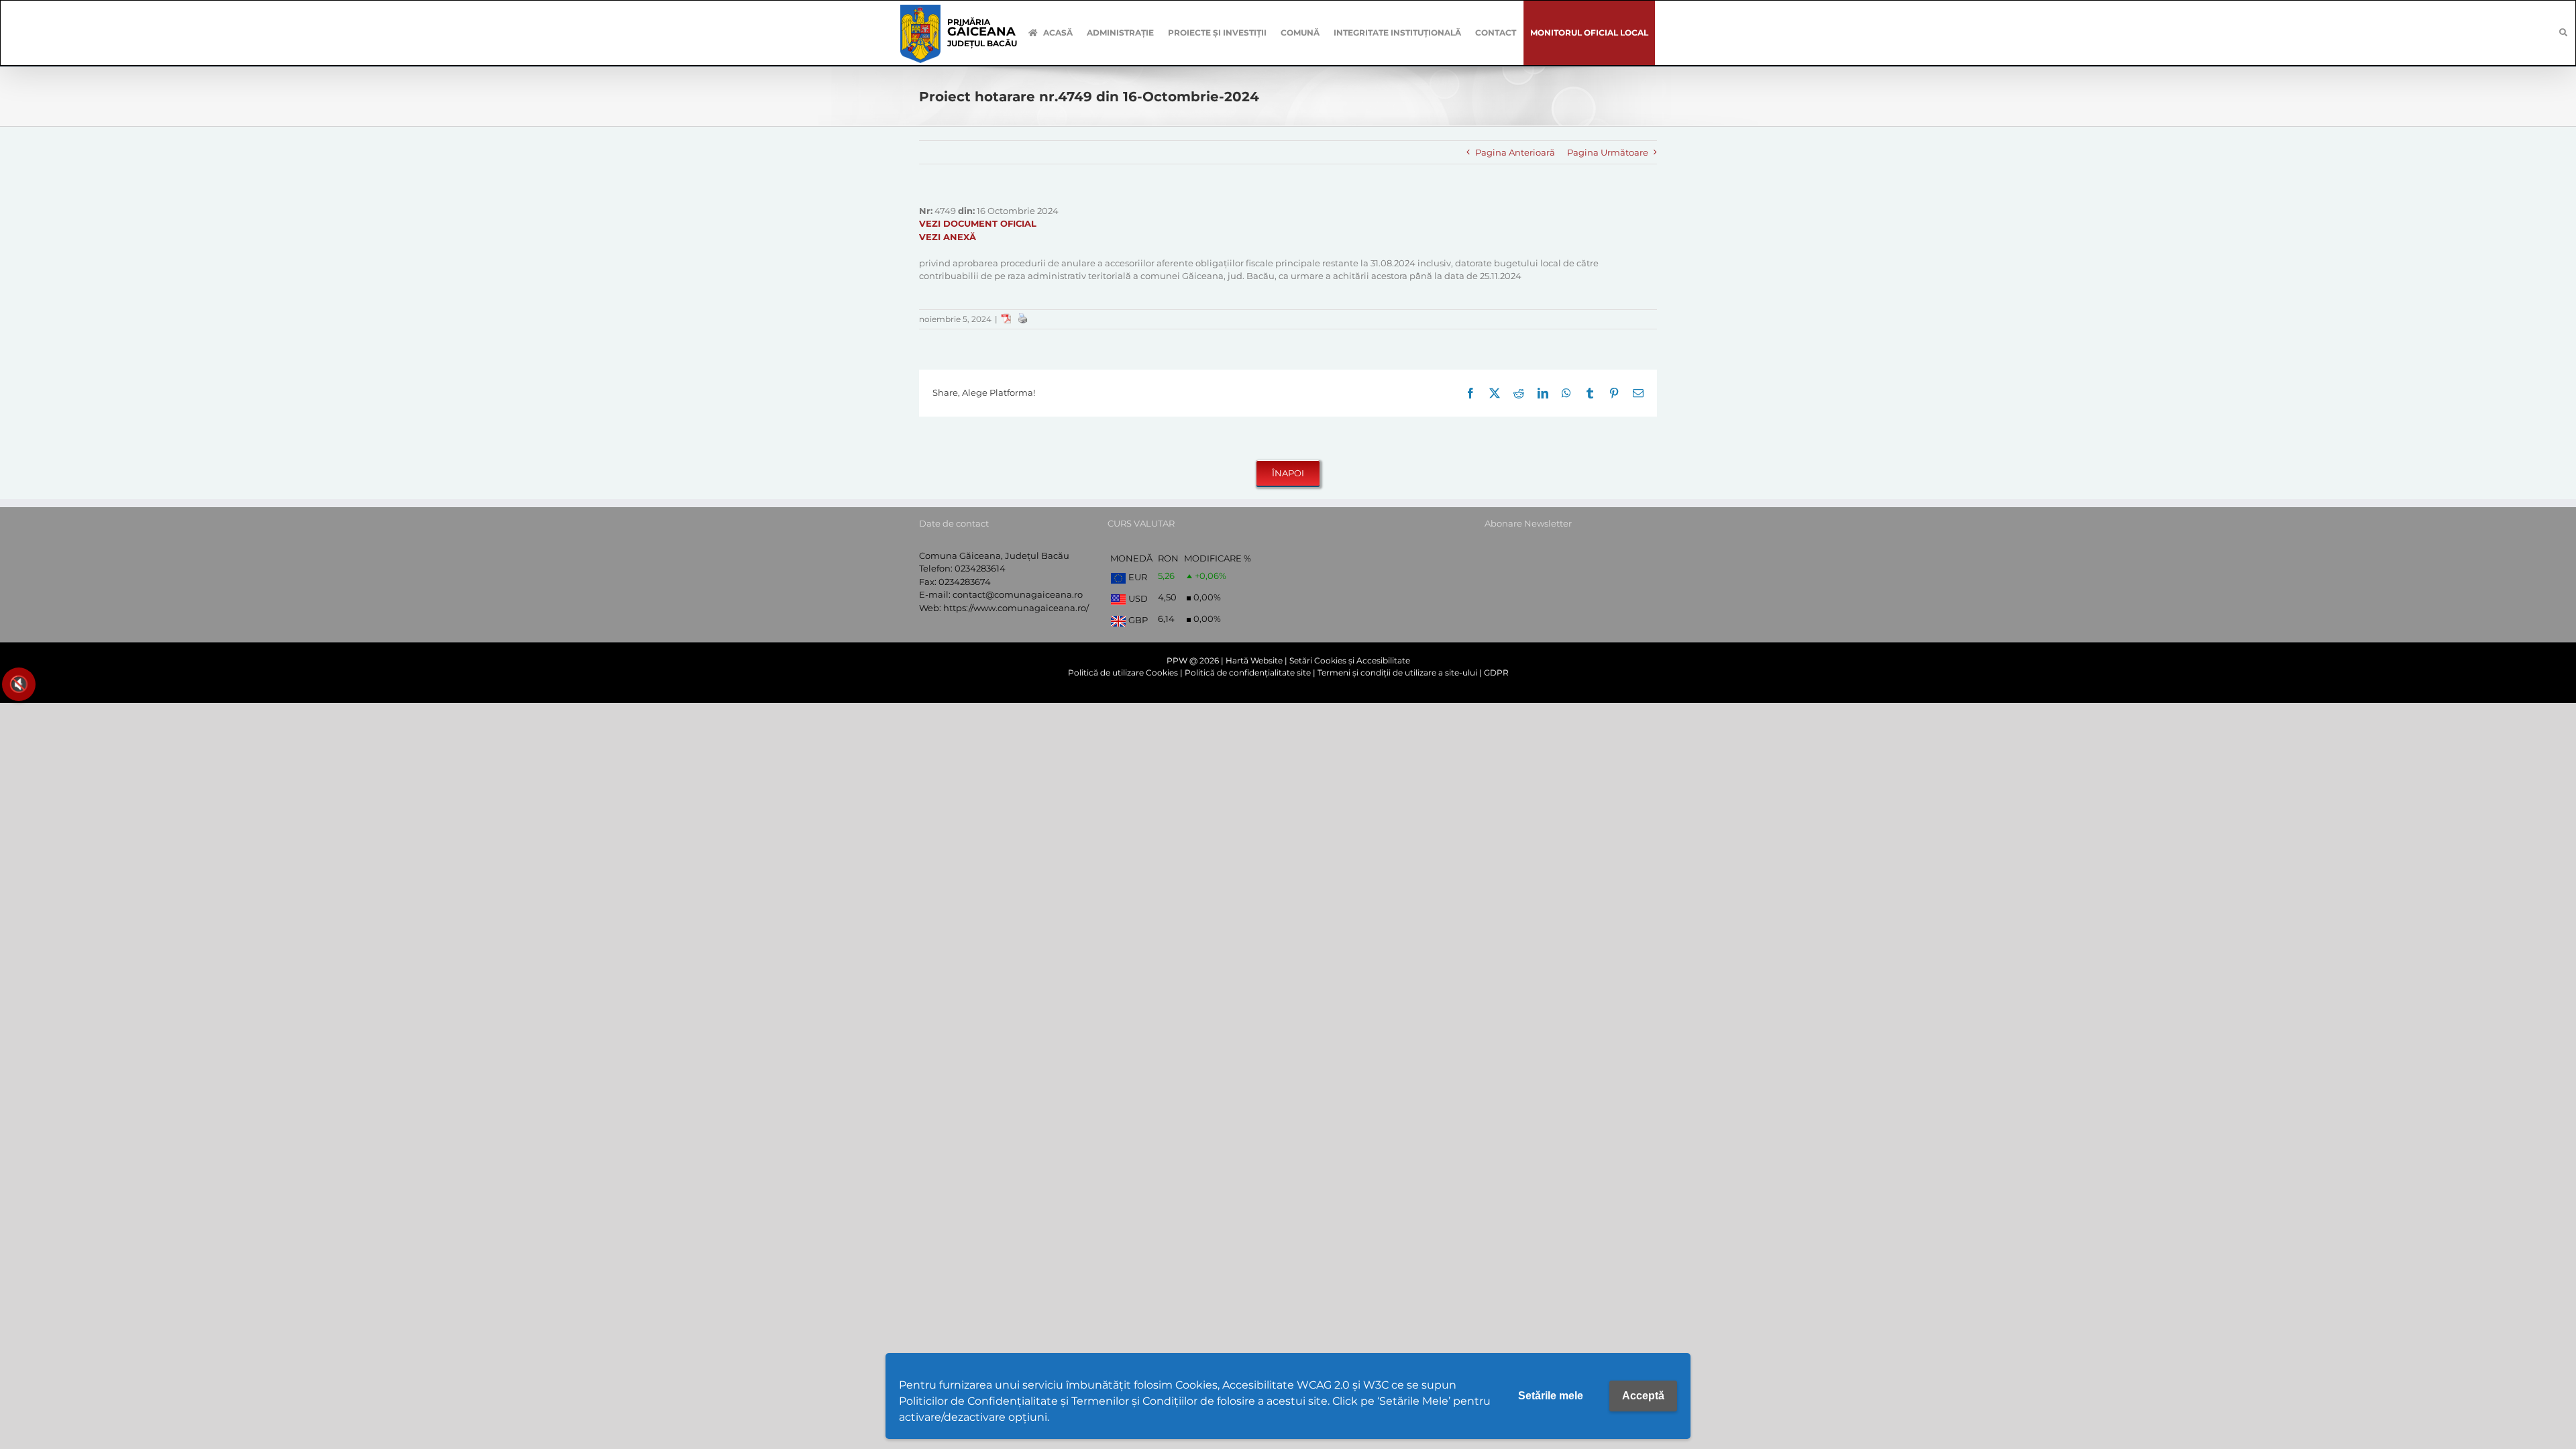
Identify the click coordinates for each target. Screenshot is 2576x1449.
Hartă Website (1254, 660)
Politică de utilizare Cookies (1123, 673)
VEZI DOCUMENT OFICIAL (978, 223)
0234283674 (965, 582)
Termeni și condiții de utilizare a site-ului (1397, 673)
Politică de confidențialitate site (1248, 673)
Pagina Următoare (1608, 152)
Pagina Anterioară (1515, 152)
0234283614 (980, 568)
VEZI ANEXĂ (948, 237)
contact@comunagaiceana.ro (1018, 594)
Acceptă (1643, 1396)
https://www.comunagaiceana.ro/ (1016, 608)
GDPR (1496, 673)
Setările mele (1551, 1396)
